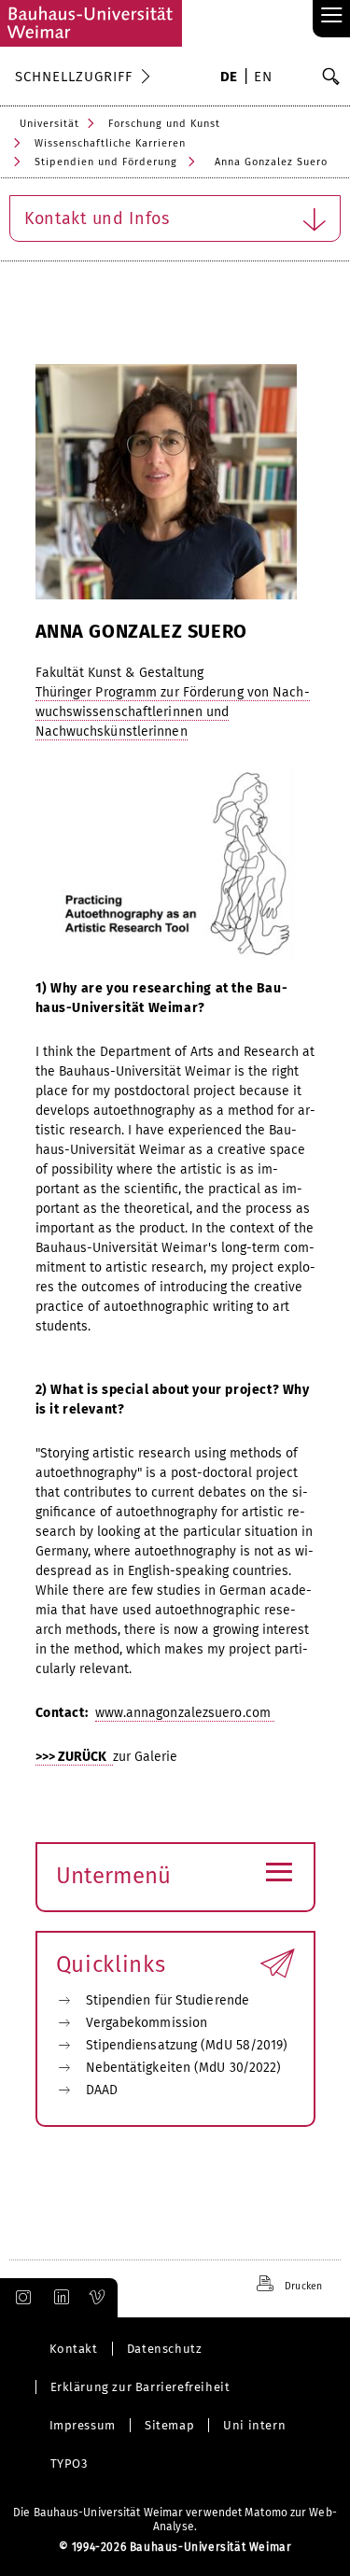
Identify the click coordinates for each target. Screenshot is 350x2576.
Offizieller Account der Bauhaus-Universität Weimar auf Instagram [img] (20, 2298)
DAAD (102, 2090)
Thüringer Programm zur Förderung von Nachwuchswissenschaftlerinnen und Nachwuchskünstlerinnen (173, 712)
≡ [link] (332, 16)
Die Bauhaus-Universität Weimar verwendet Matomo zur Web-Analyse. (175, 2520)
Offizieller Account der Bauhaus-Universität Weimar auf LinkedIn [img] (59, 2298)
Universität (49, 124)
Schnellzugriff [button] (74, 77)
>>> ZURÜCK (74, 1757)
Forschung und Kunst (164, 124)
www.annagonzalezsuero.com (185, 1713)
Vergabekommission (147, 2023)
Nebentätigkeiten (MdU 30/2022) (184, 2068)
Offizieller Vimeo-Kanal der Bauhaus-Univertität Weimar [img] (98, 2298)
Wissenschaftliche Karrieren (110, 143)
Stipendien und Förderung (106, 162)
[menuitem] (229, 78)
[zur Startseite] (91, 23)
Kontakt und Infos (97, 218)
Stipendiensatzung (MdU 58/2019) (187, 2045)
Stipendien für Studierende (168, 2000)
